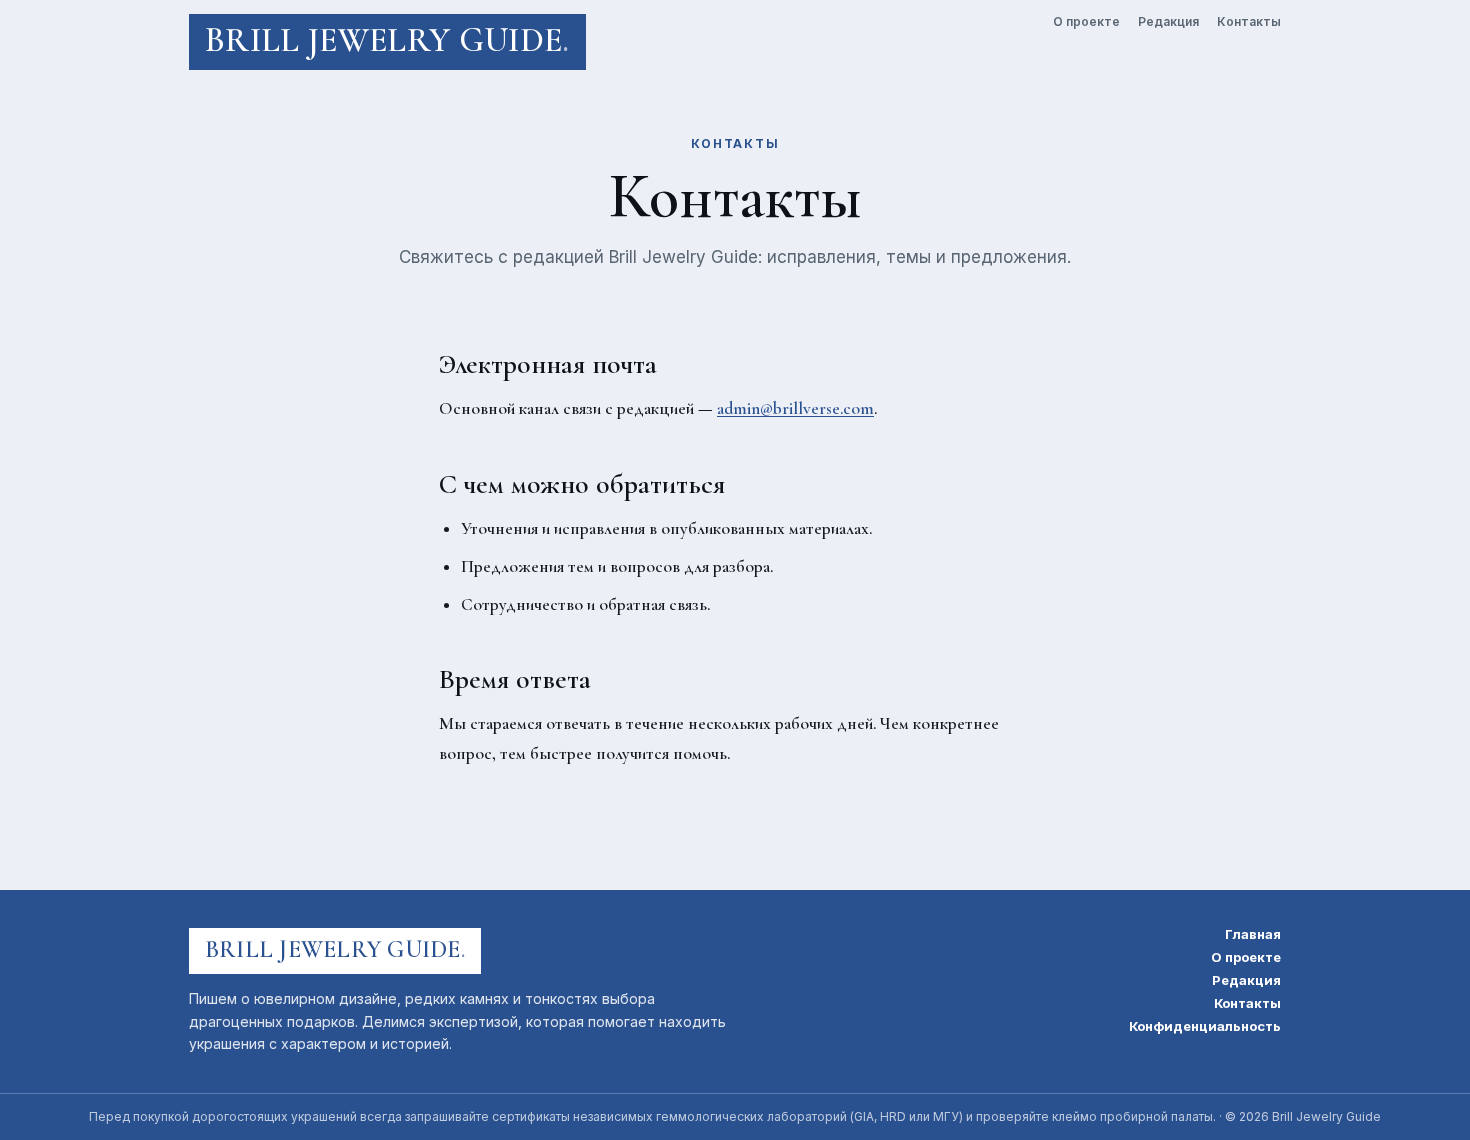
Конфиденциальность (1205, 1026)
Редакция (1168, 22)
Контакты (1249, 22)
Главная (1253, 934)
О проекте (1086, 22)
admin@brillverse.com (795, 408)
